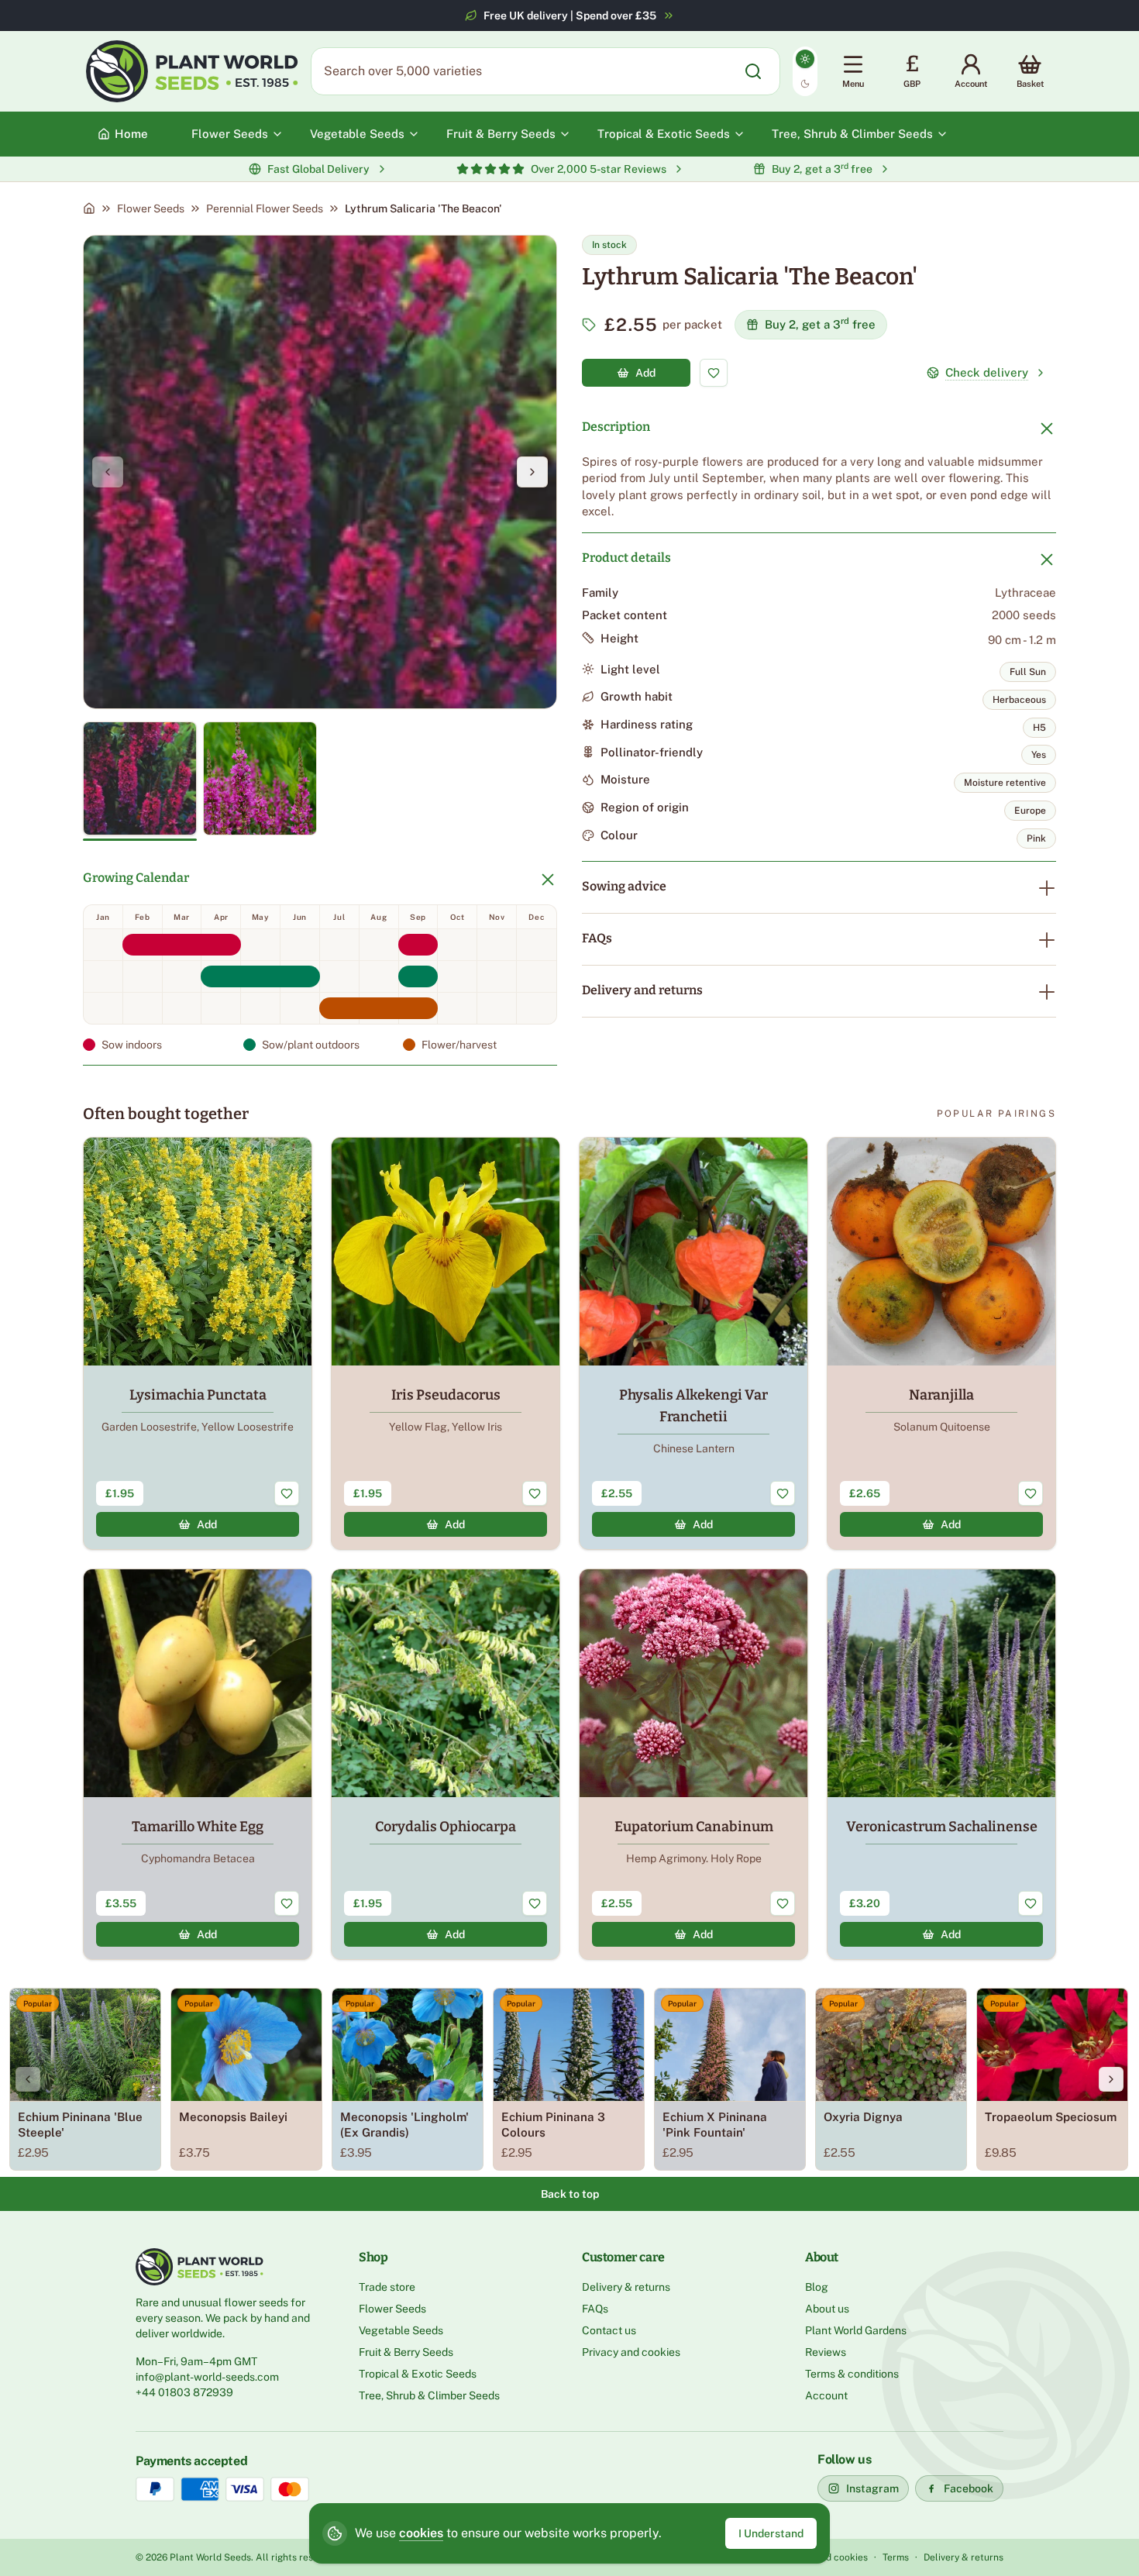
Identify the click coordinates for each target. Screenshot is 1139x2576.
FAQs (597, 938)
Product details (626, 558)
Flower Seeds (151, 208)
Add (645, 373)
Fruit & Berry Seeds (406, 2352)
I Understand (771, 2533)
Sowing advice (624, 886)
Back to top (570, 2194)
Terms (896, 2557)
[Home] (89, 208)
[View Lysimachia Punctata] (198, 1343)
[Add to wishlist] (714, 373)
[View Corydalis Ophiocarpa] (446, 1764)
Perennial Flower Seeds (265, 208)
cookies (421, 2533)
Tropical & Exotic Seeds (418, 2374)
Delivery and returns (642, 990)
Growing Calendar (136, 878)
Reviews (826, 2352)
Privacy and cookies (631, 2352)
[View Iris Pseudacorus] (446, 1343)
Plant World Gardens (856, 2330)
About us (827, 2309)
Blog (817, 2287)
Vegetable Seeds (401, 2330)
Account (826, 2395)
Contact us (609, 2330)
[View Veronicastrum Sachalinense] (941, 1764)
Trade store (387, 2287)
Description (616, 427)
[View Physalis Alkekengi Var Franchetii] (693, 1343)
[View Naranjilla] (941, 1343)
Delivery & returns (626, 2287)
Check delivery (987, 372)
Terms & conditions (852, 2374)
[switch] (805, 71)
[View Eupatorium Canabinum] (693, 1764)
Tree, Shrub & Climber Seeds (429, 2395)
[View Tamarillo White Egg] (198, 1764)
